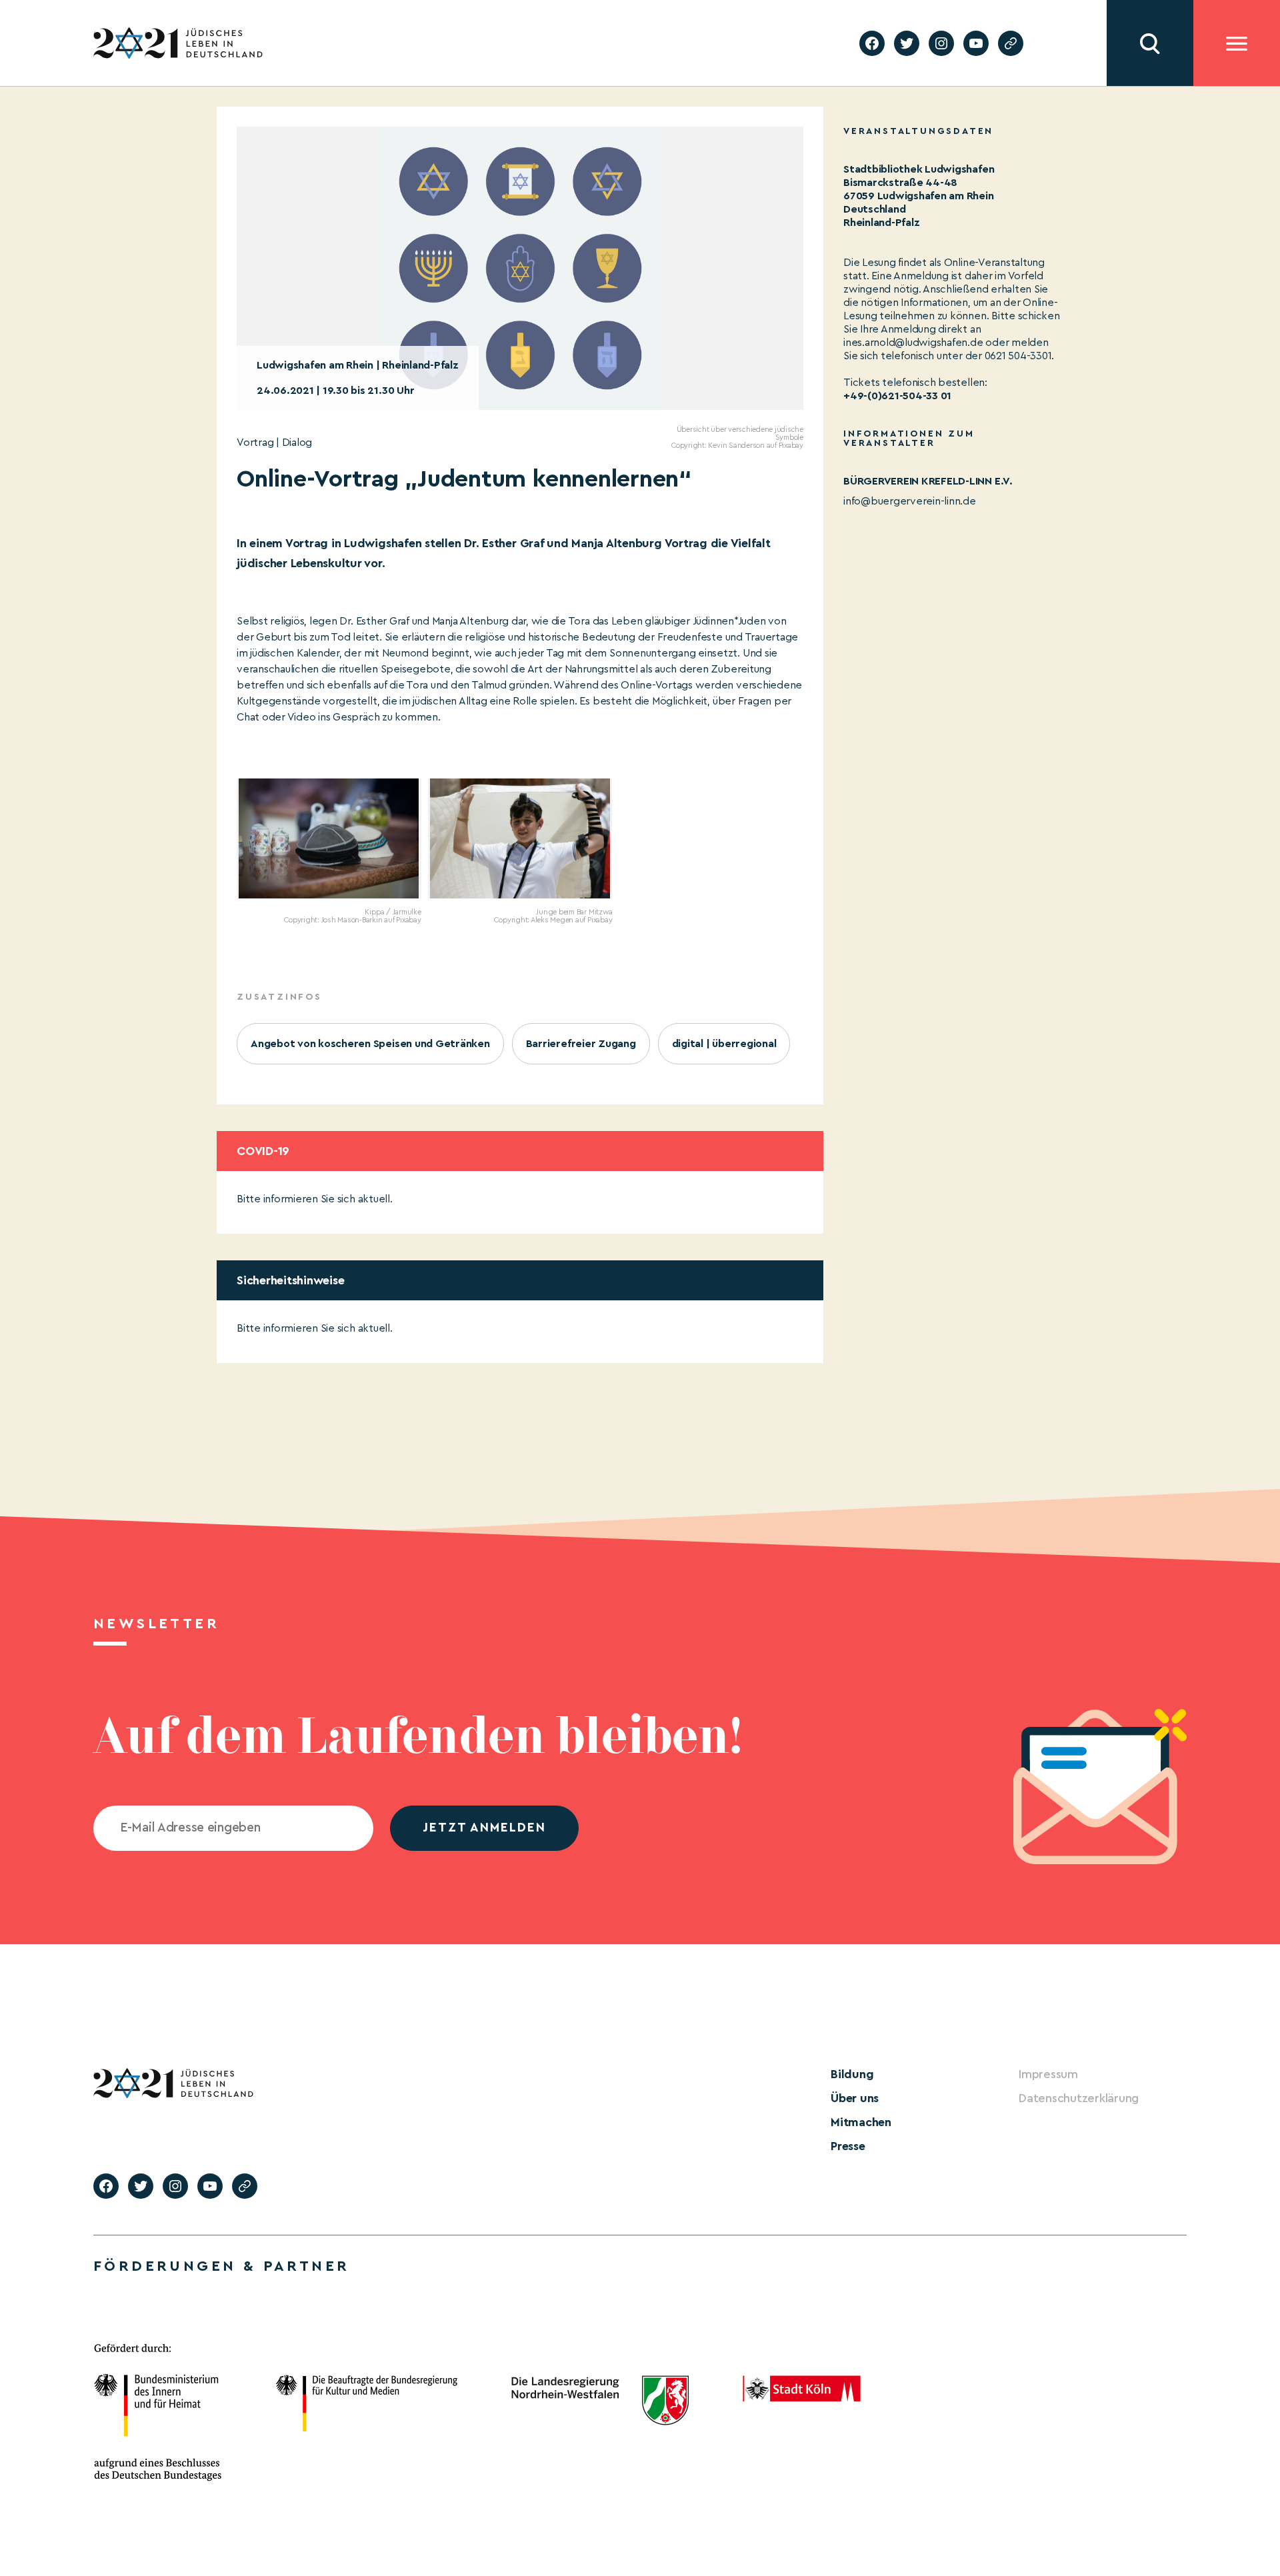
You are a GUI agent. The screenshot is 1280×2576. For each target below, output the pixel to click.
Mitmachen (861, 2122)
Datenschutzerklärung (1079, 2098)
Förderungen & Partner (221, 2266)
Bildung (852, 2074)
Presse (848, 2146)
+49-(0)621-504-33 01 (897, 396)
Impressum (1048, 2074)
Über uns (855, 2098)
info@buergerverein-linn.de (910, 501)
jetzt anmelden (484, 1828)
